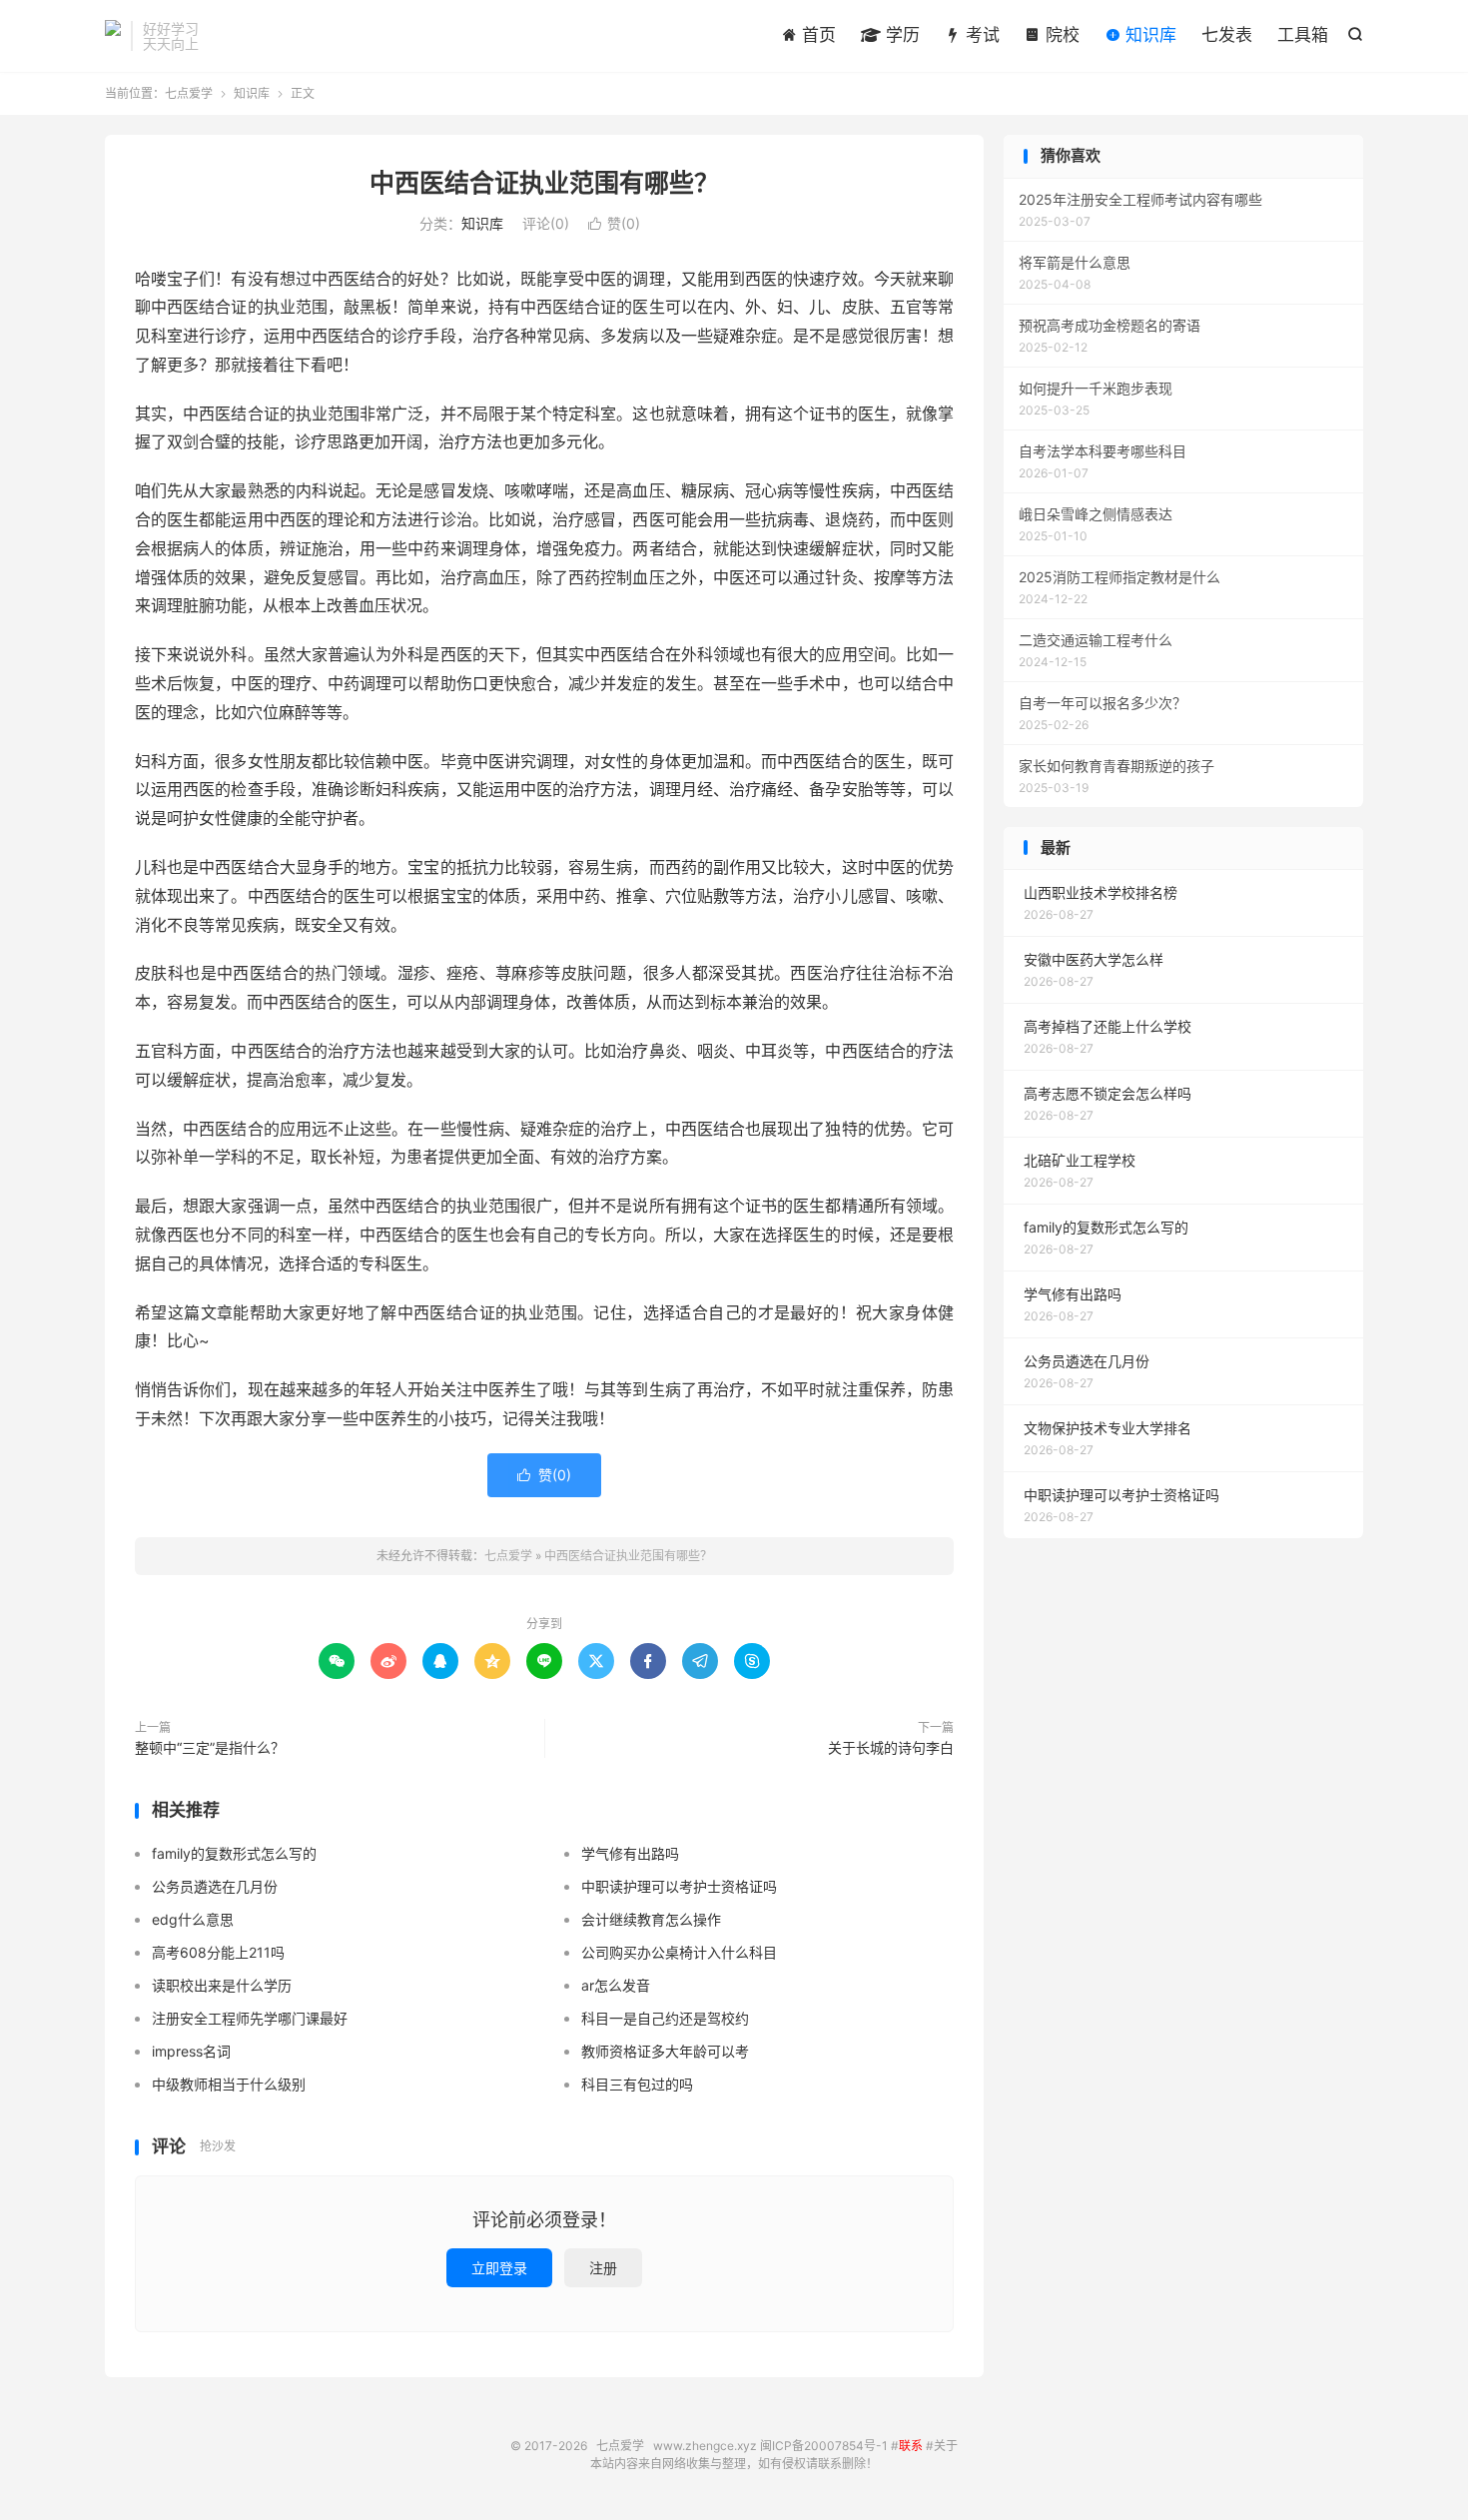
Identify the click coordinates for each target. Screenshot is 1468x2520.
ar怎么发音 (616, 1985)
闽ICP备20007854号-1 (824, 2446)
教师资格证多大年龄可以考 (665, 2051)
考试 (980, 35)
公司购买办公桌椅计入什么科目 (679, 1952)
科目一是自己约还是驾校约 (665, 2018)
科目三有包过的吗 (637, 2084)
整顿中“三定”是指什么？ (210, 1747)
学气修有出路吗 (630, 1853)
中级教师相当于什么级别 (229, 2084)
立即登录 (499, 2268)
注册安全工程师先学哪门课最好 (250, 2018)
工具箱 (1303, 35)
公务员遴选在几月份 (215, 1886)
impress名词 (191, 2051)
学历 (900, 35)
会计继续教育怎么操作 (651, 1919)
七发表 (1227, 35)
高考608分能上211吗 (218, 1952)
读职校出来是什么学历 (222, 1985)
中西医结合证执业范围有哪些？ (544, 183)
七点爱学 (113, 36)
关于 (946, 2446)
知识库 (1148, 35)
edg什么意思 (193, 1919)
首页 (816, 35)
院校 (1060, 35)
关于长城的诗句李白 (891, 1747)
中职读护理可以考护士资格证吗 (679, 1886)
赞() (614, 223)
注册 (603, 2268)
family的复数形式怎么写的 (234, 1853)
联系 (911, 2446)
